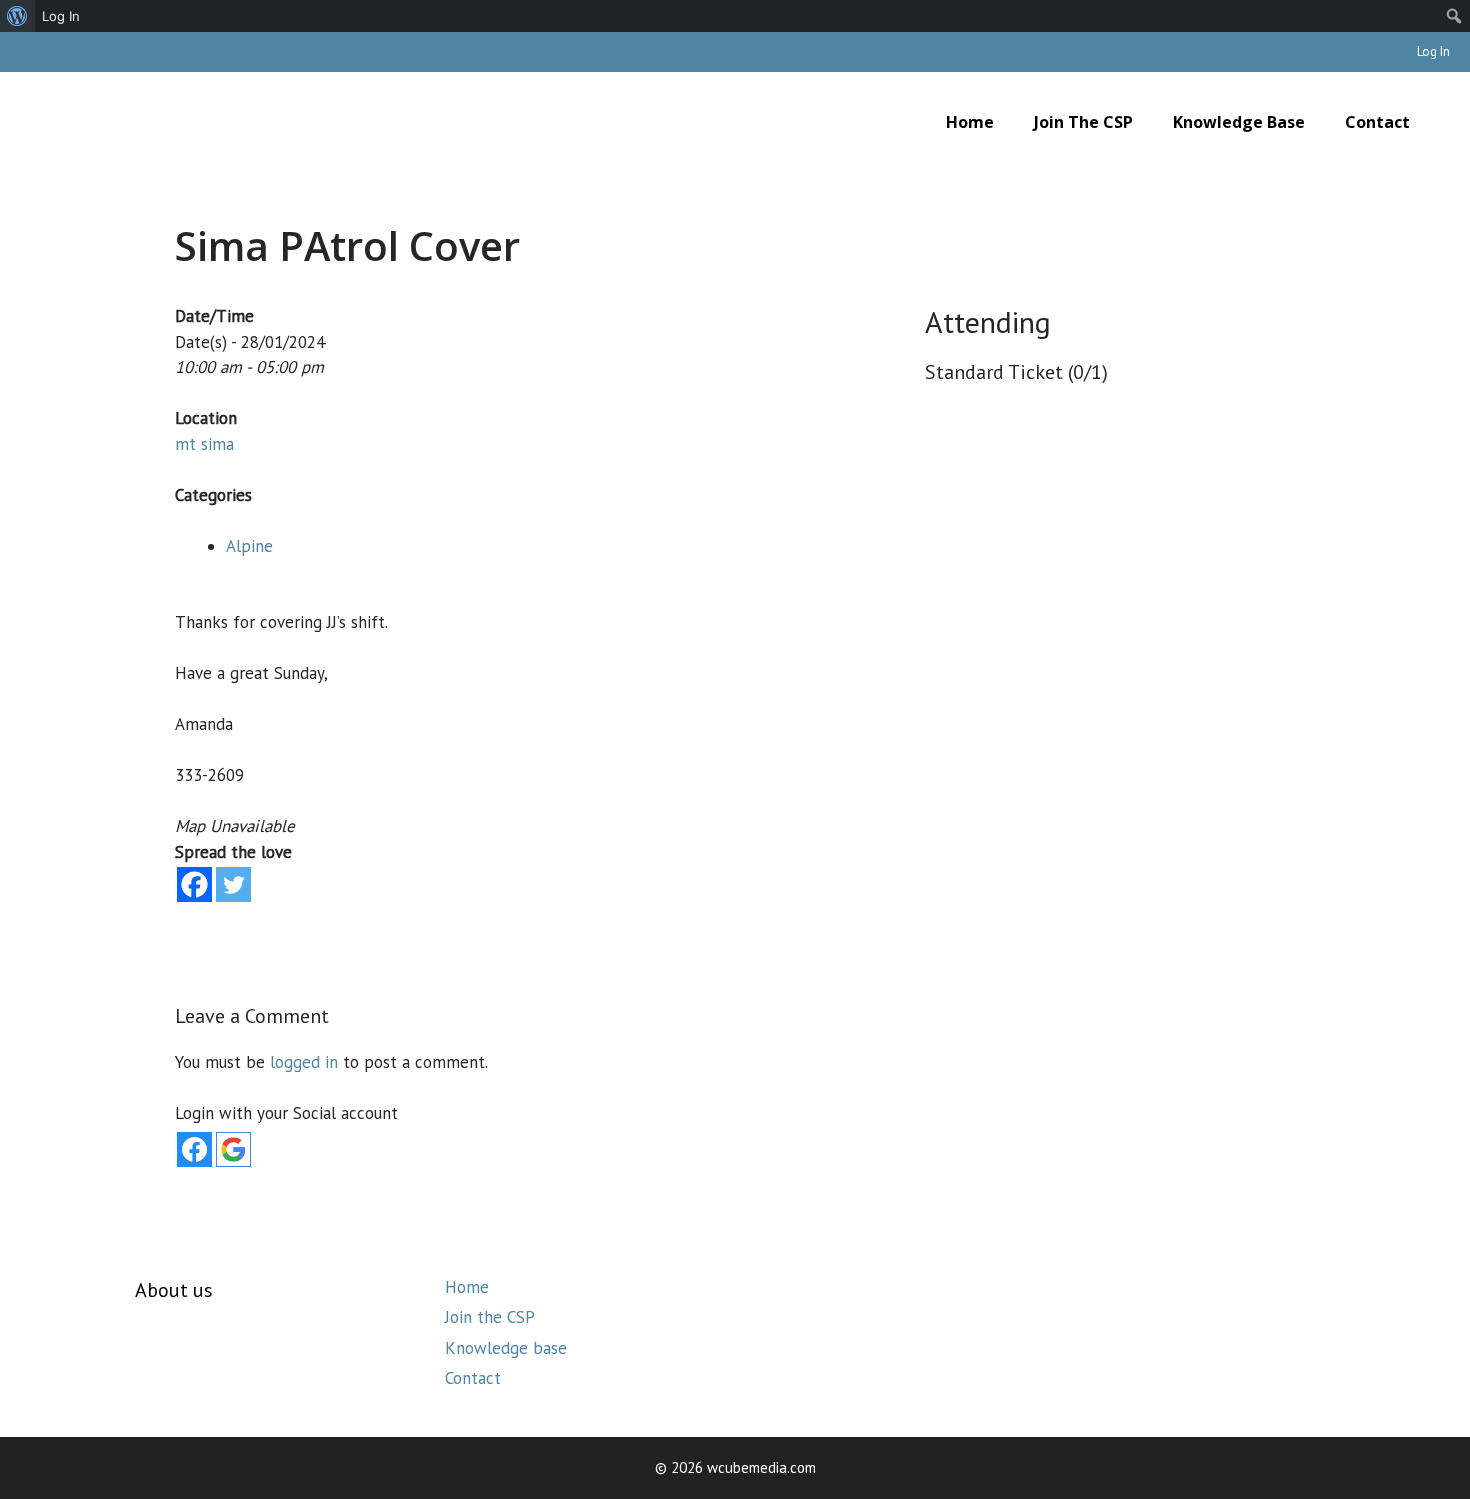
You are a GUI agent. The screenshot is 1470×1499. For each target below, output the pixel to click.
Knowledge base (1239, 122)
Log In (1433, 51)
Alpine (249, 546)
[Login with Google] (233, 1149)
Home (970, 122)
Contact (1377, 122)
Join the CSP (1083, 122)
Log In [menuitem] (61, 16)
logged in (304, 1062)
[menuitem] (17, 16)
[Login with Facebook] (194, 1149)
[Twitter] (233, 884)
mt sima (204, 444)
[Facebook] (194, 884)
